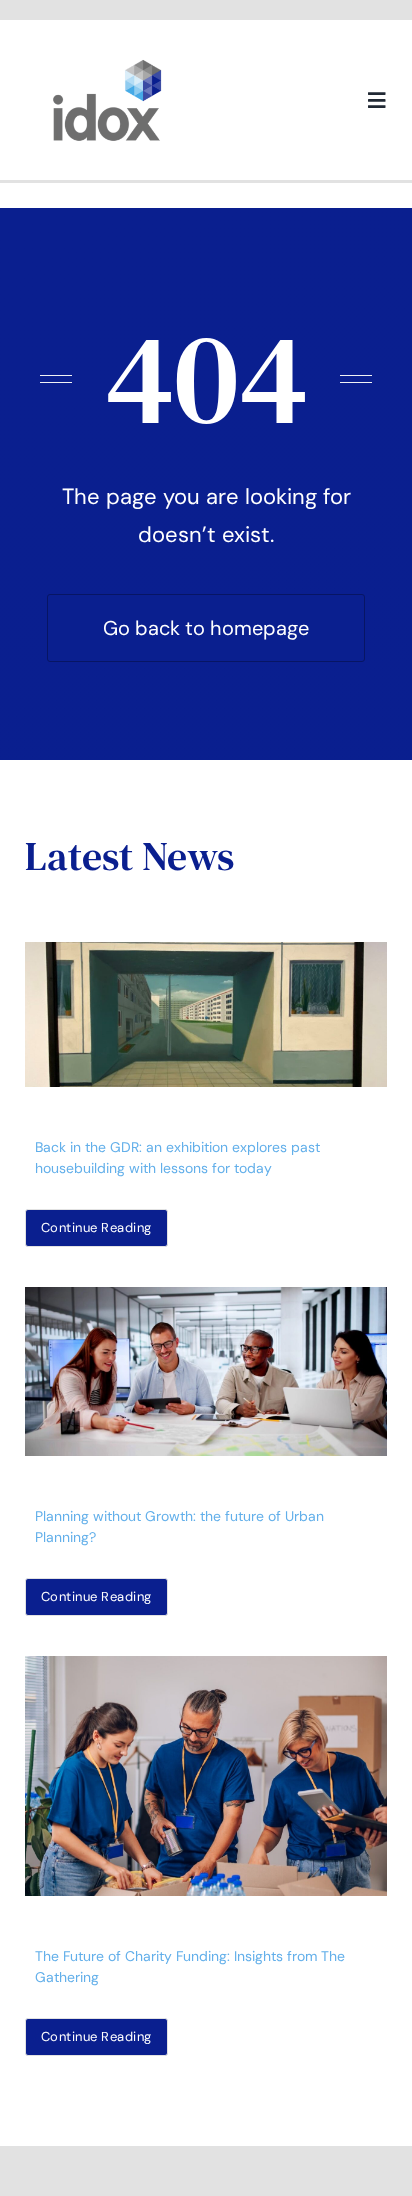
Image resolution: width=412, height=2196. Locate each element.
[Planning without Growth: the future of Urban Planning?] (206, 1371)
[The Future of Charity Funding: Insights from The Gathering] (206, 1776)
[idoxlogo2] (107, 64)
